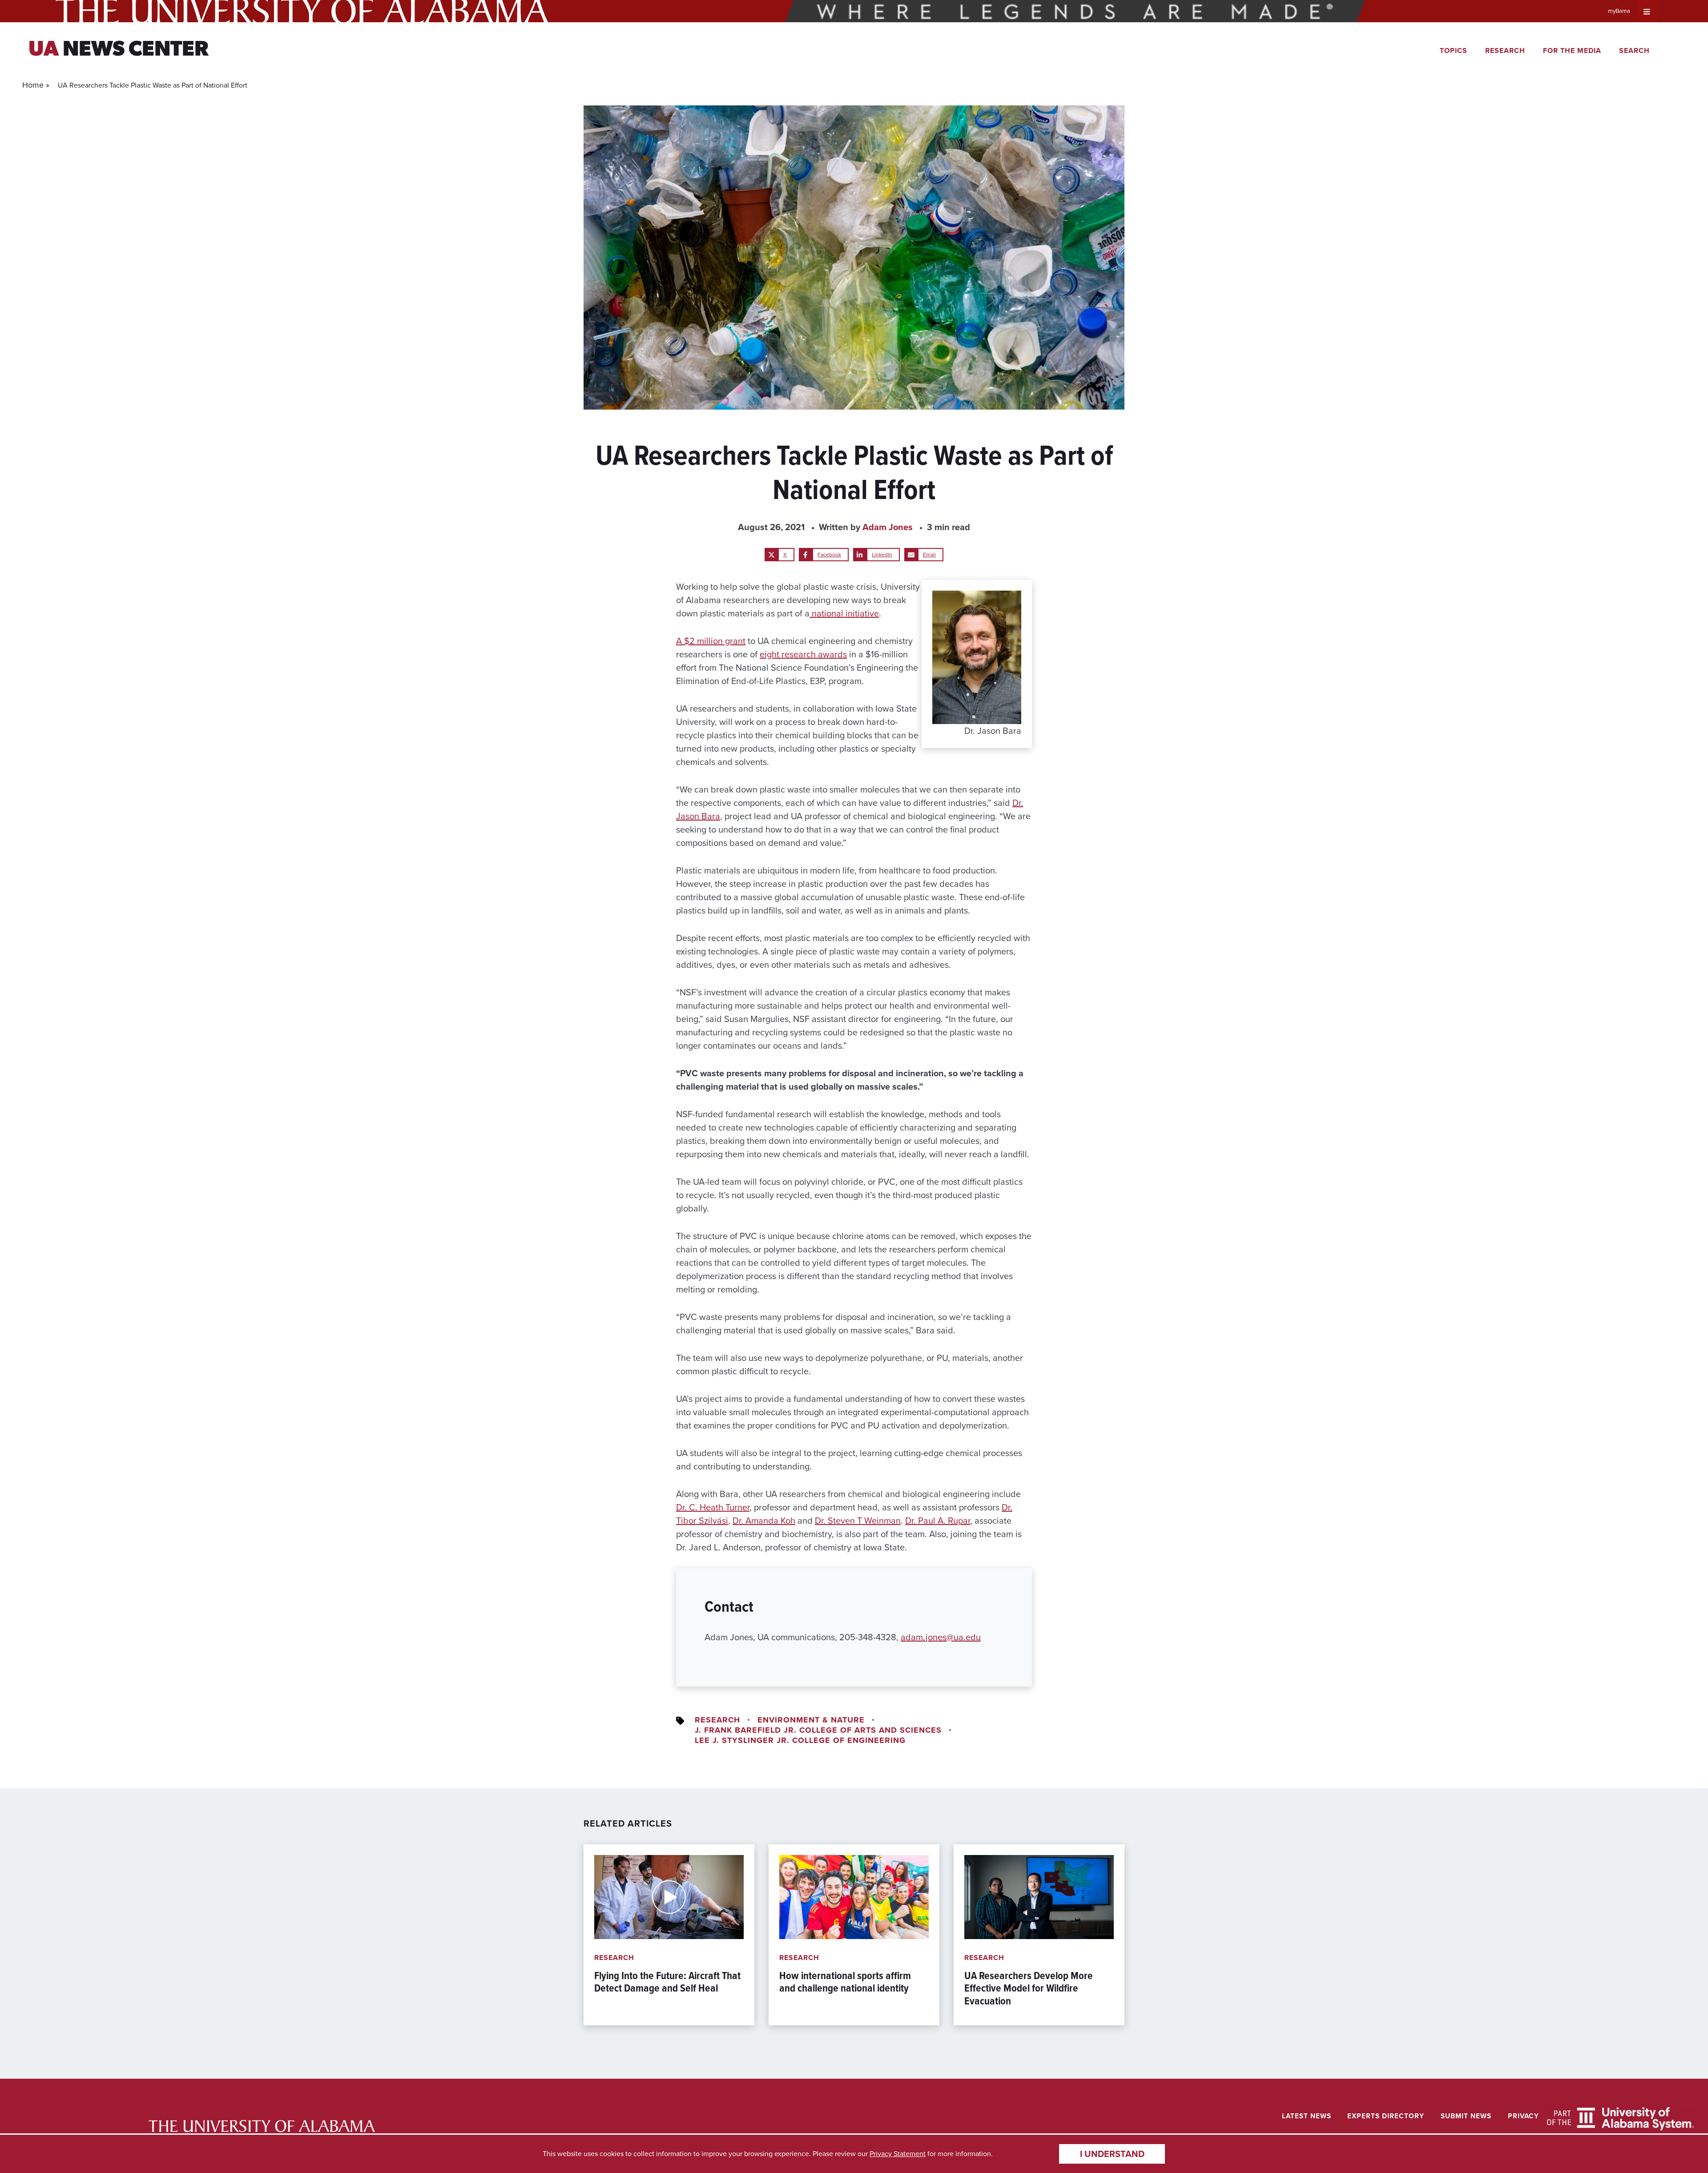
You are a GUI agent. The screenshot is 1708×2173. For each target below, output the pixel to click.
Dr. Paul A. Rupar (938, 1521)
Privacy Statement (898, 2154)
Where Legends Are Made (1075, 11)
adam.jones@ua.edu (941, 1637)
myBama (1619, 11)
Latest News (1307, 2116)
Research (1505, 50)
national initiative (844, 613)
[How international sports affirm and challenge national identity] (854, 1935)
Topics (1454, 50)
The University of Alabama (302, 11)
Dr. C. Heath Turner (713, 1507)
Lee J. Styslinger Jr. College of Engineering (800, 1740)
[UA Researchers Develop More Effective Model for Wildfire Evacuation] (1039, 1935)
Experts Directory (1386, 2116)
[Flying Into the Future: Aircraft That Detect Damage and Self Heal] (669, 1935)
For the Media (1572, 50)
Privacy (1523, 2116)
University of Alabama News (262, 2126)
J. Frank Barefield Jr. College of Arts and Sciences (818, 1730)
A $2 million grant (711, 641)
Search (1634, 50)
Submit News (1466, 2116)
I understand (1112, 2154)
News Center (119, 50)
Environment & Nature (811, 1720)
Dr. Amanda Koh (764, 1521)
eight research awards (803, 654)
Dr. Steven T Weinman (858, 1521)
